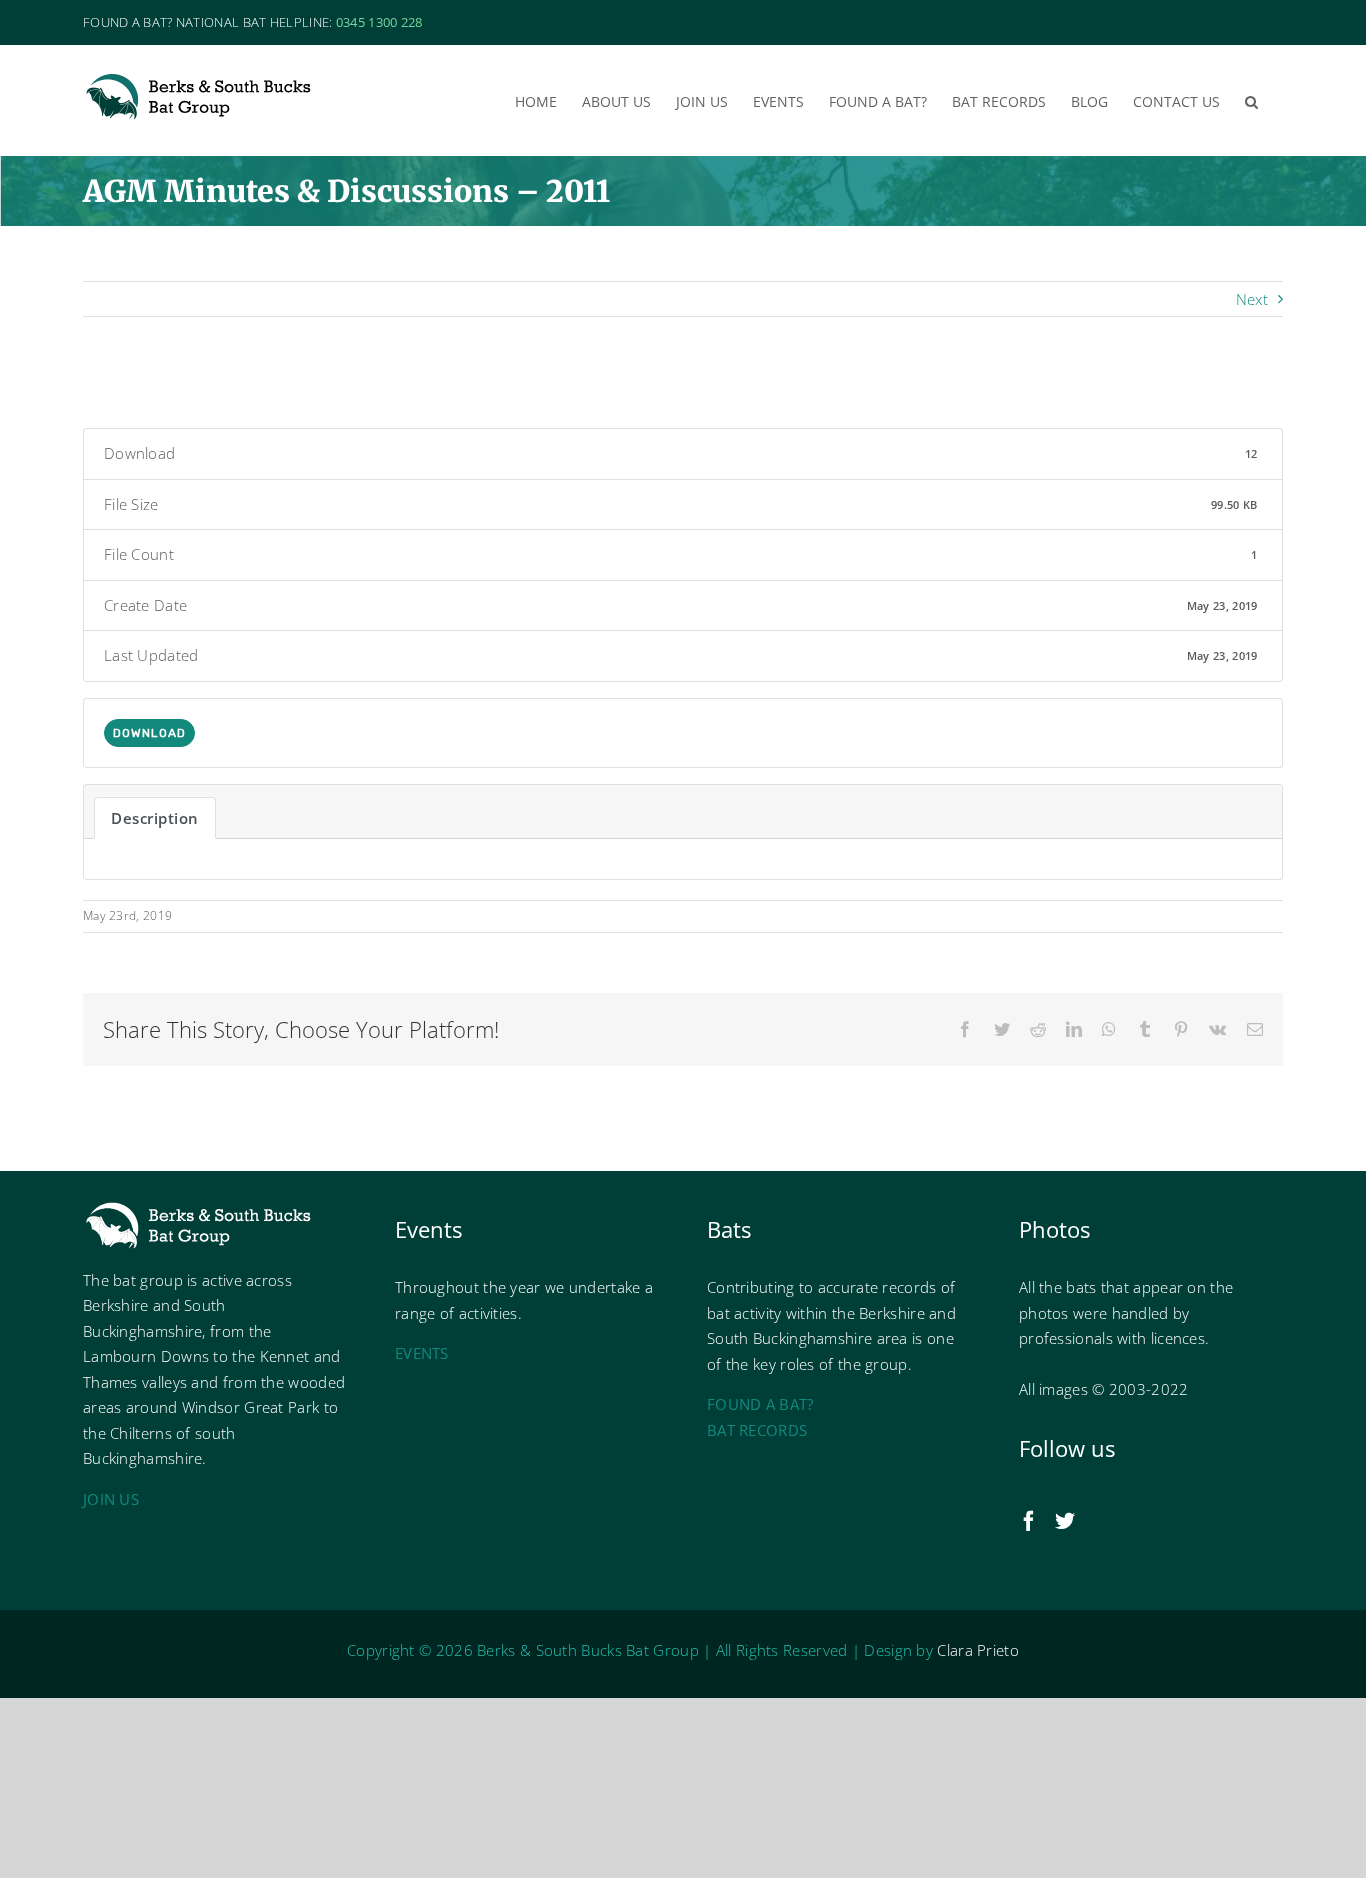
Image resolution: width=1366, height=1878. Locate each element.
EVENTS (422, 1353)
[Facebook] (1029, 1521)
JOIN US (111, 1499)
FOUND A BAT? (760, 1404)
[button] (1251, 100)
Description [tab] (155, 818)
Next (1252, 299)
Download (149, 733)
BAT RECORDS (757, 1430)
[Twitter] (1065, 1521)
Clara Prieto (978, 1650)
